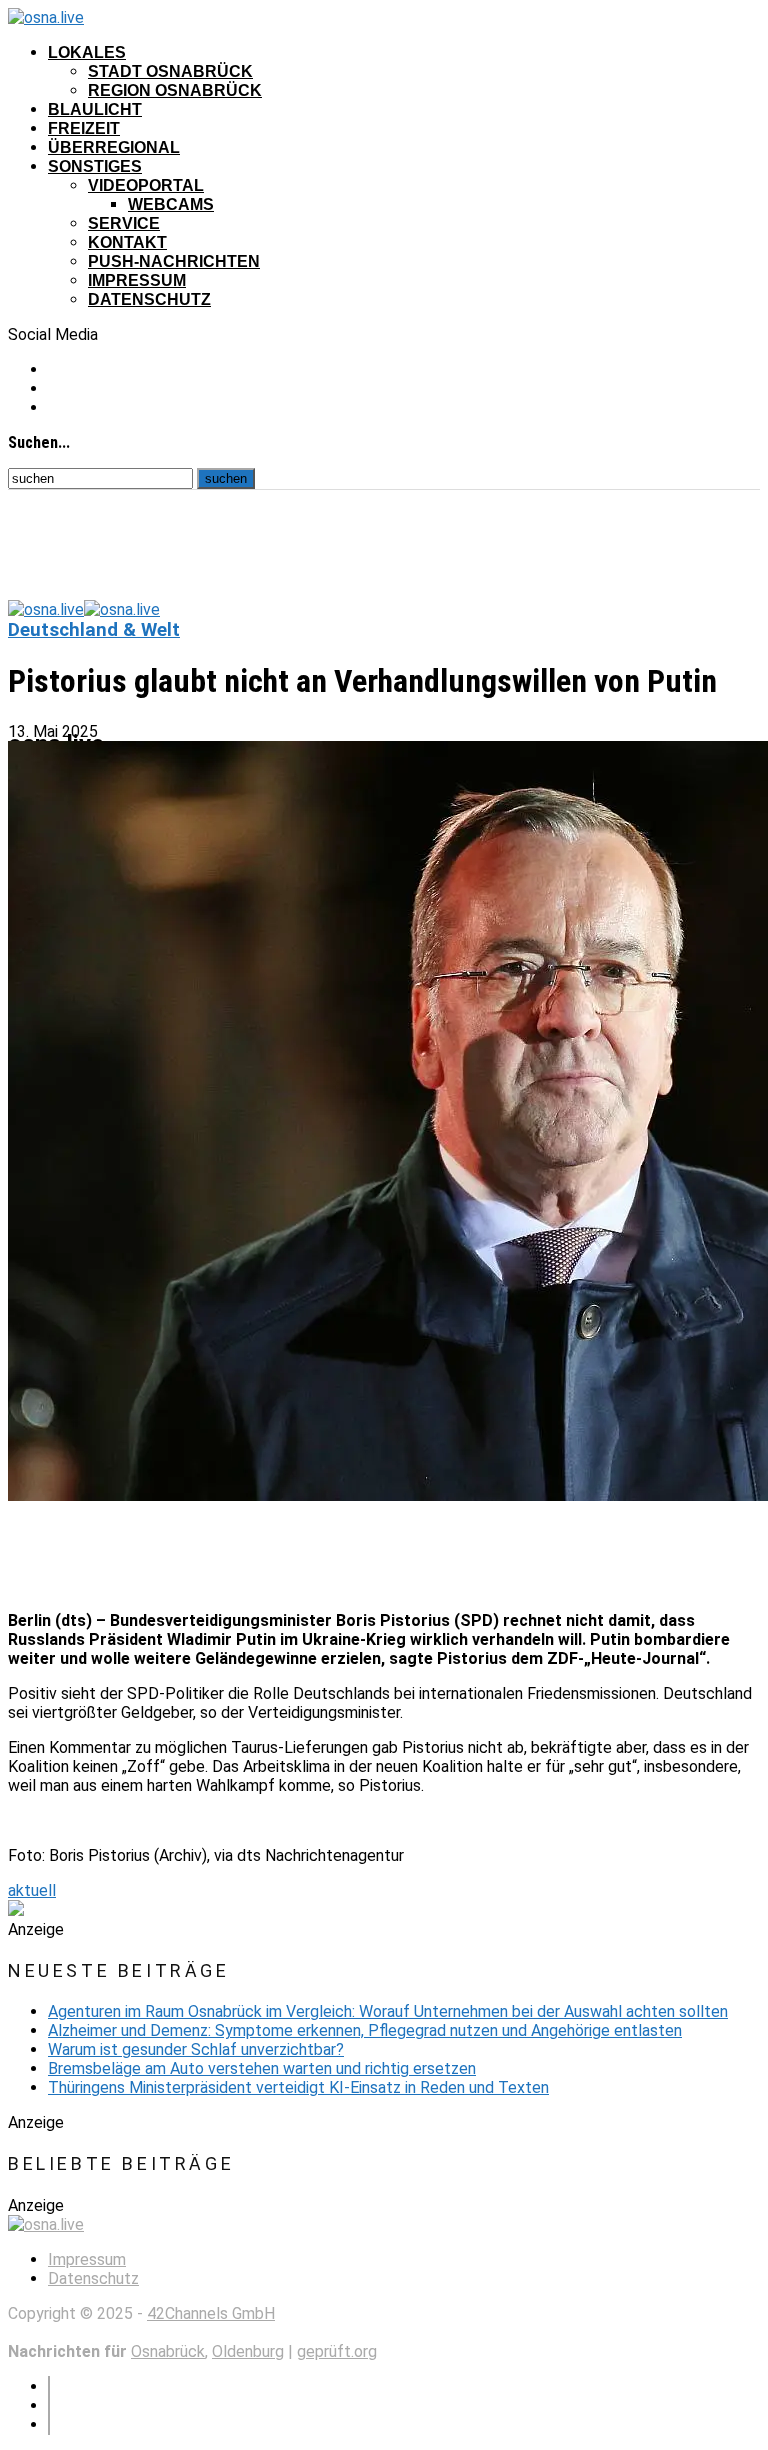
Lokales (87, 52)
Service (124, 223)
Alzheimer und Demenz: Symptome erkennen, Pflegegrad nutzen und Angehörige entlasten (365, 2030)
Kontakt (127, 242)
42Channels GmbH (211, 2313)
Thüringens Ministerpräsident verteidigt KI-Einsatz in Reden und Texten (298, 2087)
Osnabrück (168, 2351)
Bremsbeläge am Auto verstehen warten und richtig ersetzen (262, 2068)
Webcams (171, 204)
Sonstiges (95, 166)
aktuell (32, 1890)
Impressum (137, 280)
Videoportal (146, 185)
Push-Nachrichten (174, 261)
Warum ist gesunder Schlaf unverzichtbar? (196, 2049)
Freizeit (84, 128)
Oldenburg (248, 2351)
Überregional (114, 147)
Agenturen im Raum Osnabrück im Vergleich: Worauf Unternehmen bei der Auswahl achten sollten (388, 2011)
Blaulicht (95, 109)
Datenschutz (149, 299)
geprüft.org (337, 2351)
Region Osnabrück (175, 90)
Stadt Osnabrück (170, 71)
